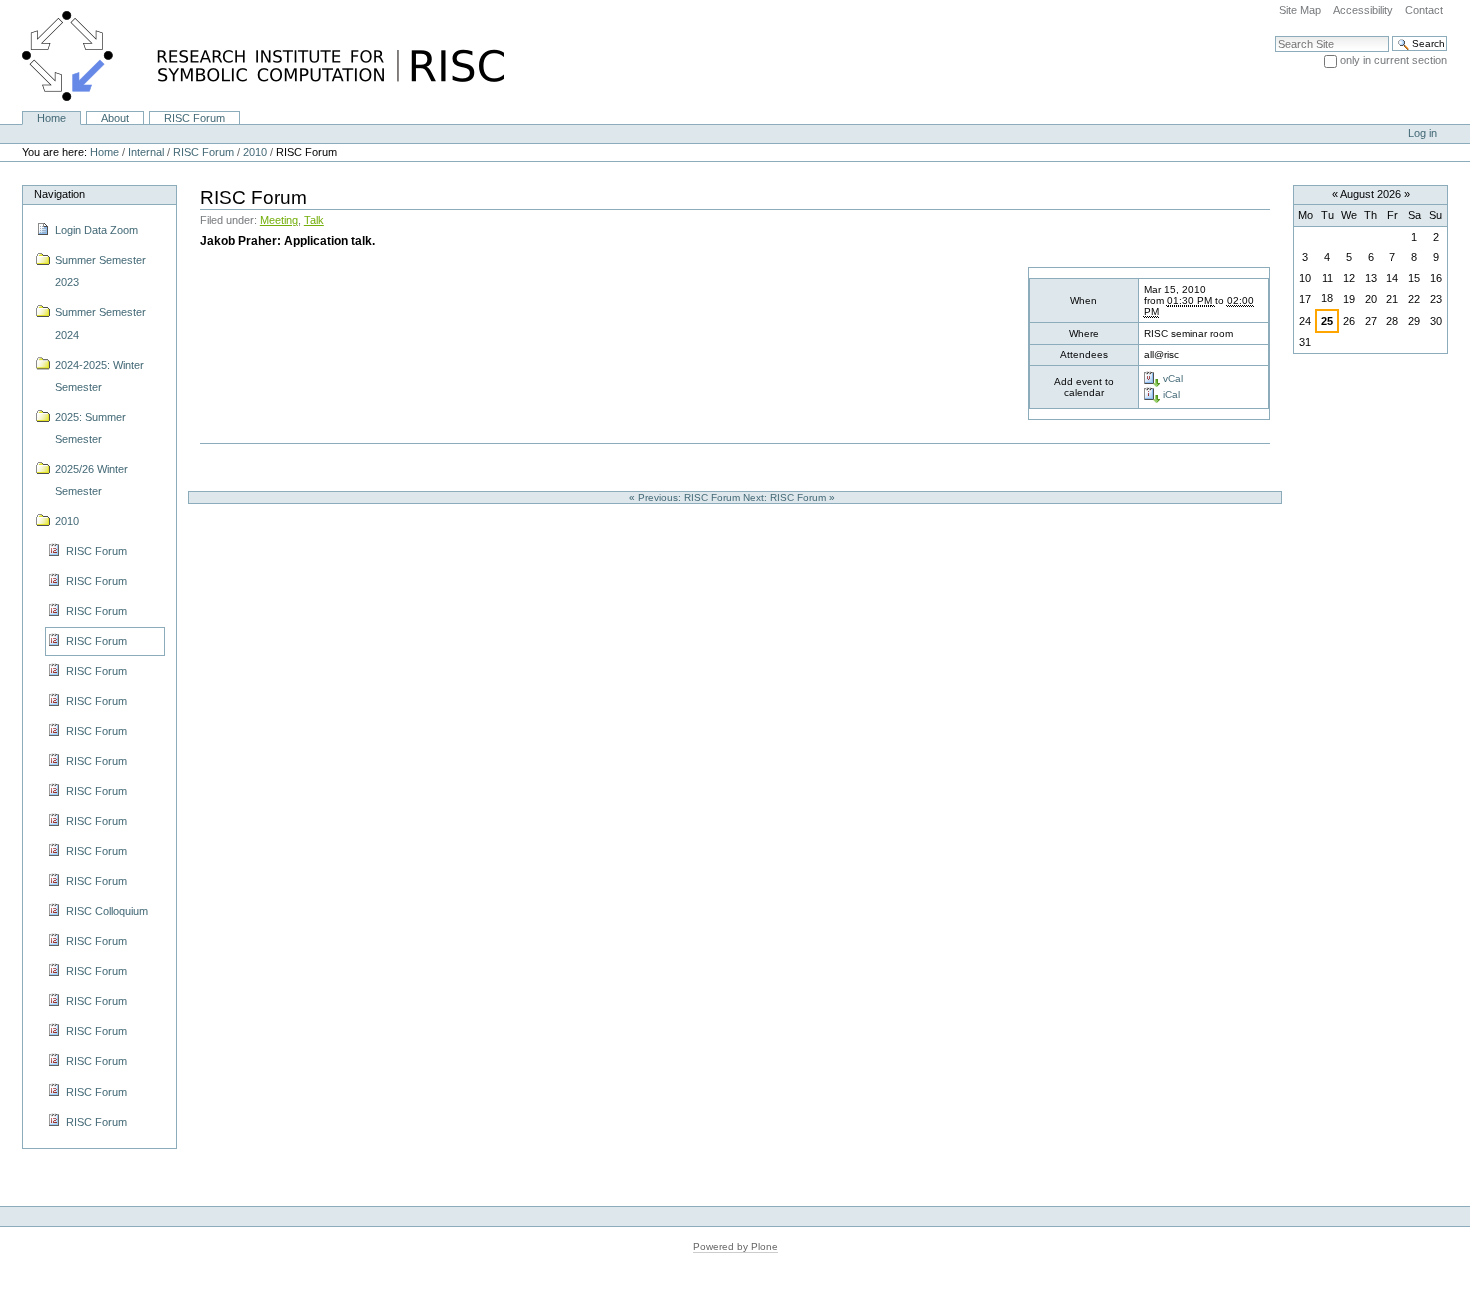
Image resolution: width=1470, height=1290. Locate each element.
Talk (314, 220)
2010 (255, 152)
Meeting (279, 220)
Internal (146, 152)
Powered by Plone (735, 1246)
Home (51, 118)
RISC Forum (194, 118)
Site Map (1300, 10)
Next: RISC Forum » (790, 497)
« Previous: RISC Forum (686, 497)
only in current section (1393, 60)
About (115, 118)
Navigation (59, 194)
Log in (1422, 133)
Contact (1424, 10)
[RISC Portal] (252, 55)
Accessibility (1363, 10)
